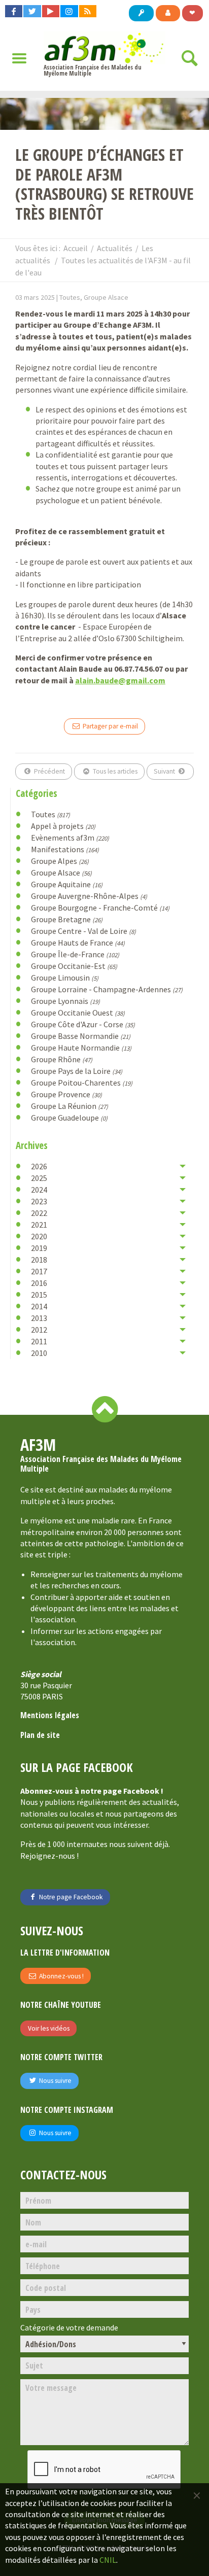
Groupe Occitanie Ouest (78, 1013)
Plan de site (40, 1735)
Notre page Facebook (70, 1897)
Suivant (165, 771)
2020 (39, 1236)
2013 (39, 1318)
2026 (39, 1166)
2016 (39, 1283)
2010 (39, 1353)
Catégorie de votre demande (69, 2328)
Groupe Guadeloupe (69, 1118)
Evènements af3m (70, 838)
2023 (39, 1201)
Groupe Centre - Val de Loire (83, 931)
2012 (39, 1330)
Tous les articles (114, 771)
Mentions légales (50, 1715)
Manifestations (65, 849)
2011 (39, 1341)
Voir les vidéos (49, 2028)
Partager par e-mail (110, 726)
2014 (39, 1306)
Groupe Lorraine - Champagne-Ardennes (107, 989)
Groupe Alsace (61, 873)
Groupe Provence (66, 1094)
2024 (39, 1190)
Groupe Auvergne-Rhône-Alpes (89, 896)
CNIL (108, 2560)
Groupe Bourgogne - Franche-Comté (100, 908)
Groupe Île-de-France (75, 954)
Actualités (115, 248)
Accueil (76, 248)
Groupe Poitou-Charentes (82, 1083)
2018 (39, 1260)
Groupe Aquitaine (67, 884)
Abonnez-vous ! (61, 1976)
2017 (39, 1271)
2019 (39, 1248)
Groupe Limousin (65, 978)
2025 (39, 1178)
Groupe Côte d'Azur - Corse (83, 1024)
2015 (39, 1295)
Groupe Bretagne (67, 919)
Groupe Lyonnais (65, 1001)
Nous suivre (55, 2081)
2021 (39, 1225)
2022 (39, 1213)
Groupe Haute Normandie (81, 1048)
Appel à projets (63, 826)
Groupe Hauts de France (78, 943)
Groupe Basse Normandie (81, 1036)
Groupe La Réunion (69, 1106)
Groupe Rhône (62, 1059)
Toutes (50, 814)
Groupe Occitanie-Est (74, 966)
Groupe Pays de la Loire (77, 1071)
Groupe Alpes (60, 861)
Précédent (49, 771)
